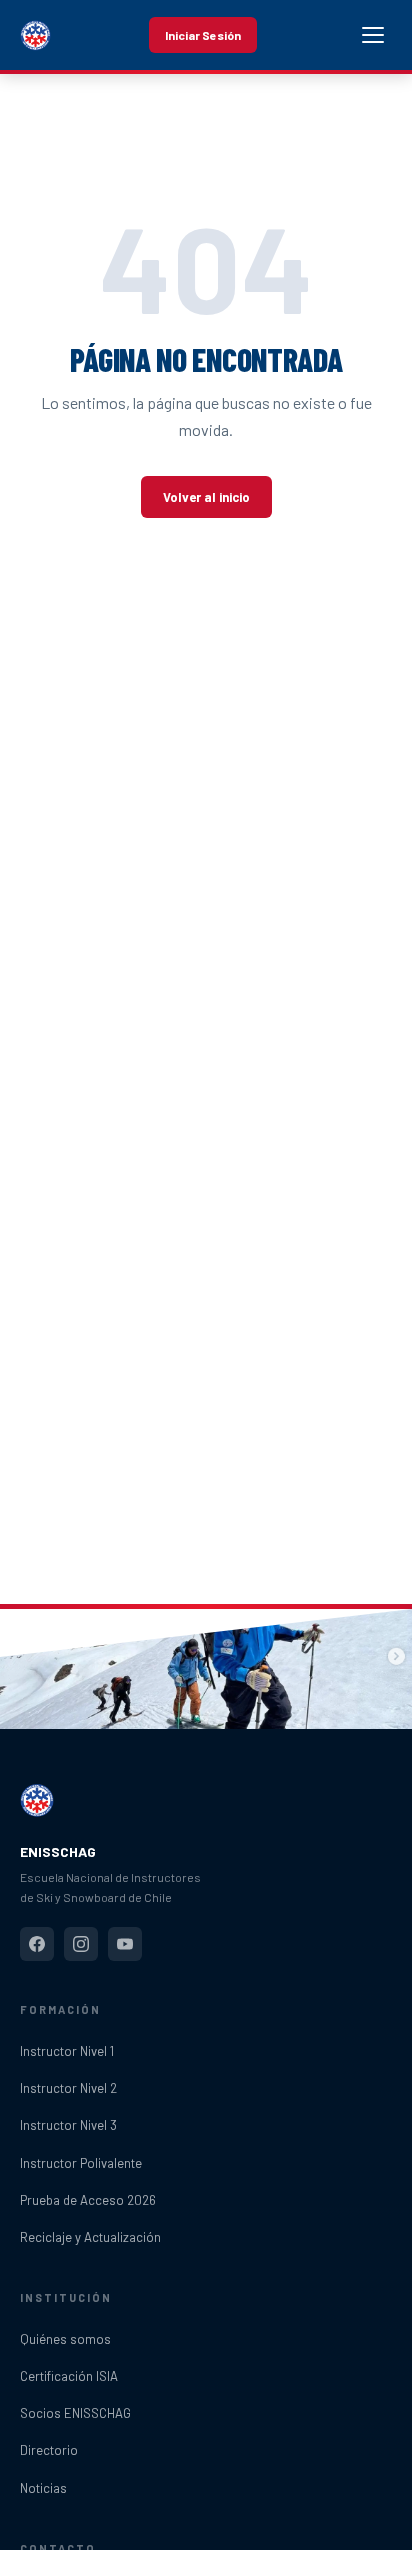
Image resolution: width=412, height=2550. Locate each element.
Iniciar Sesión (203, 35)
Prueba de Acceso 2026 (88, 2200)
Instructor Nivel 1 (67, 2051)
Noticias (43, 2488)
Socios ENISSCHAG (75, 2413)
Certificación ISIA (69, 2376)
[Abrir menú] (373, 35)
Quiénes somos (65, 2339)
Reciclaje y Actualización (90, 2237)
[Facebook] (37, 1944)
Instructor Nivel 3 (68, 2125)
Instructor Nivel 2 (68, 2088)
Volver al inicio (206, 497)
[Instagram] (81, 1944)
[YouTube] (125, 1944)
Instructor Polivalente (81, 2163)
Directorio (49, 2450)
